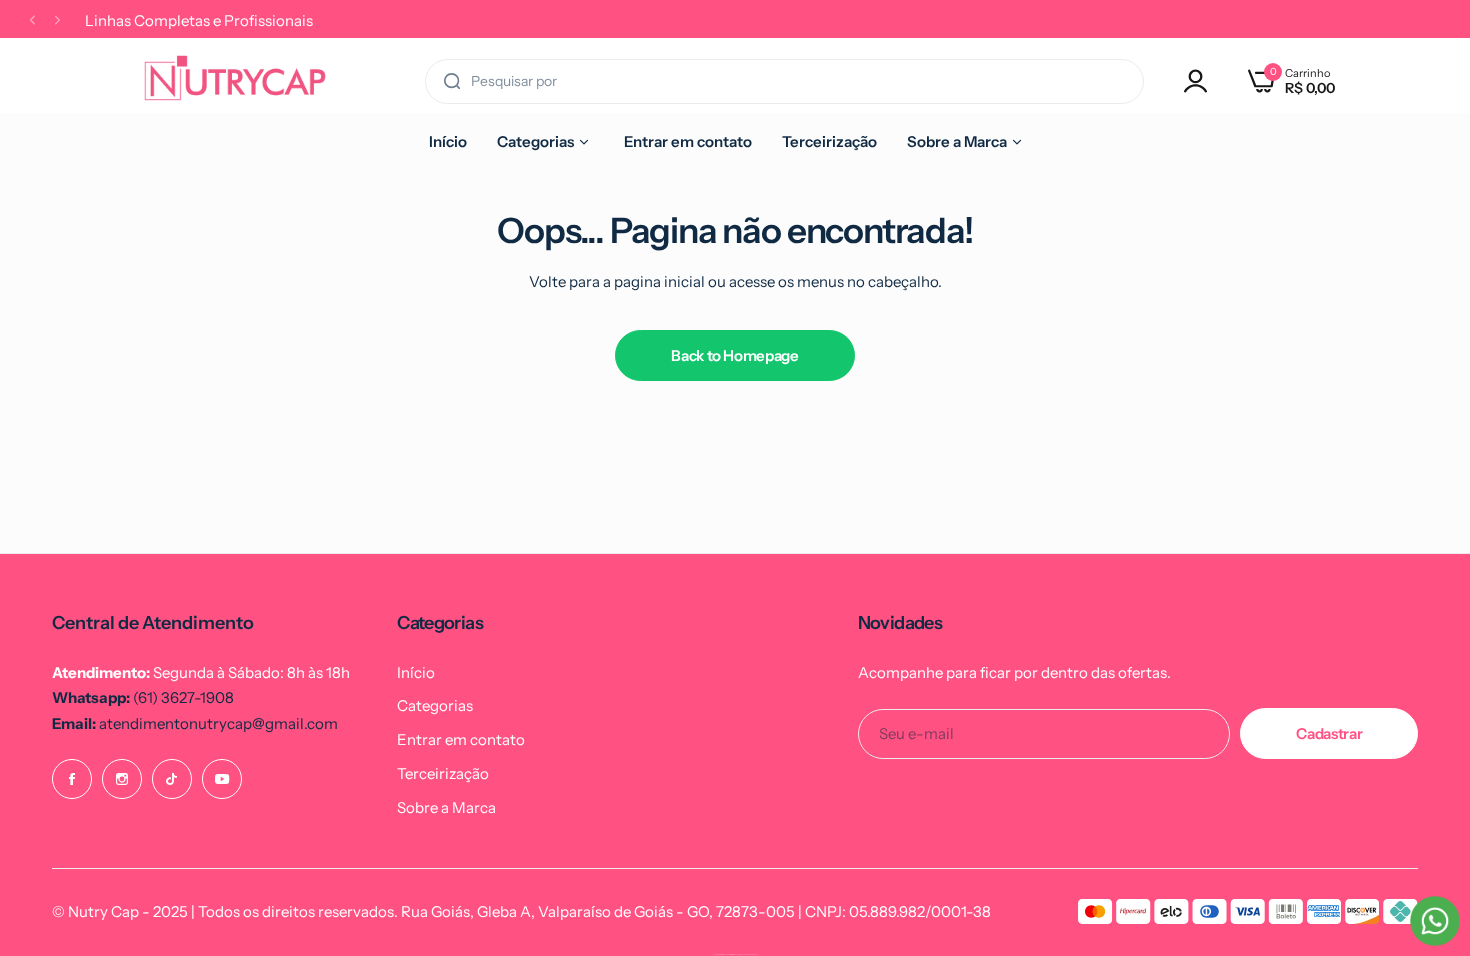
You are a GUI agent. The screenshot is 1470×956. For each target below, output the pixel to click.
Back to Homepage (734, 355)
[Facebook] (72, 779)
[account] (1201, 81)
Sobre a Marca (446, 807)
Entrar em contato (461, 739)
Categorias (435, 705)
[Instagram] (122, 779)
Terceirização (443, 773)
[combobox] (784, 81)
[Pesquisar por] (452, 81)
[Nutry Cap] (235, 81)
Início (416, 672)
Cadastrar (1329, 733)
